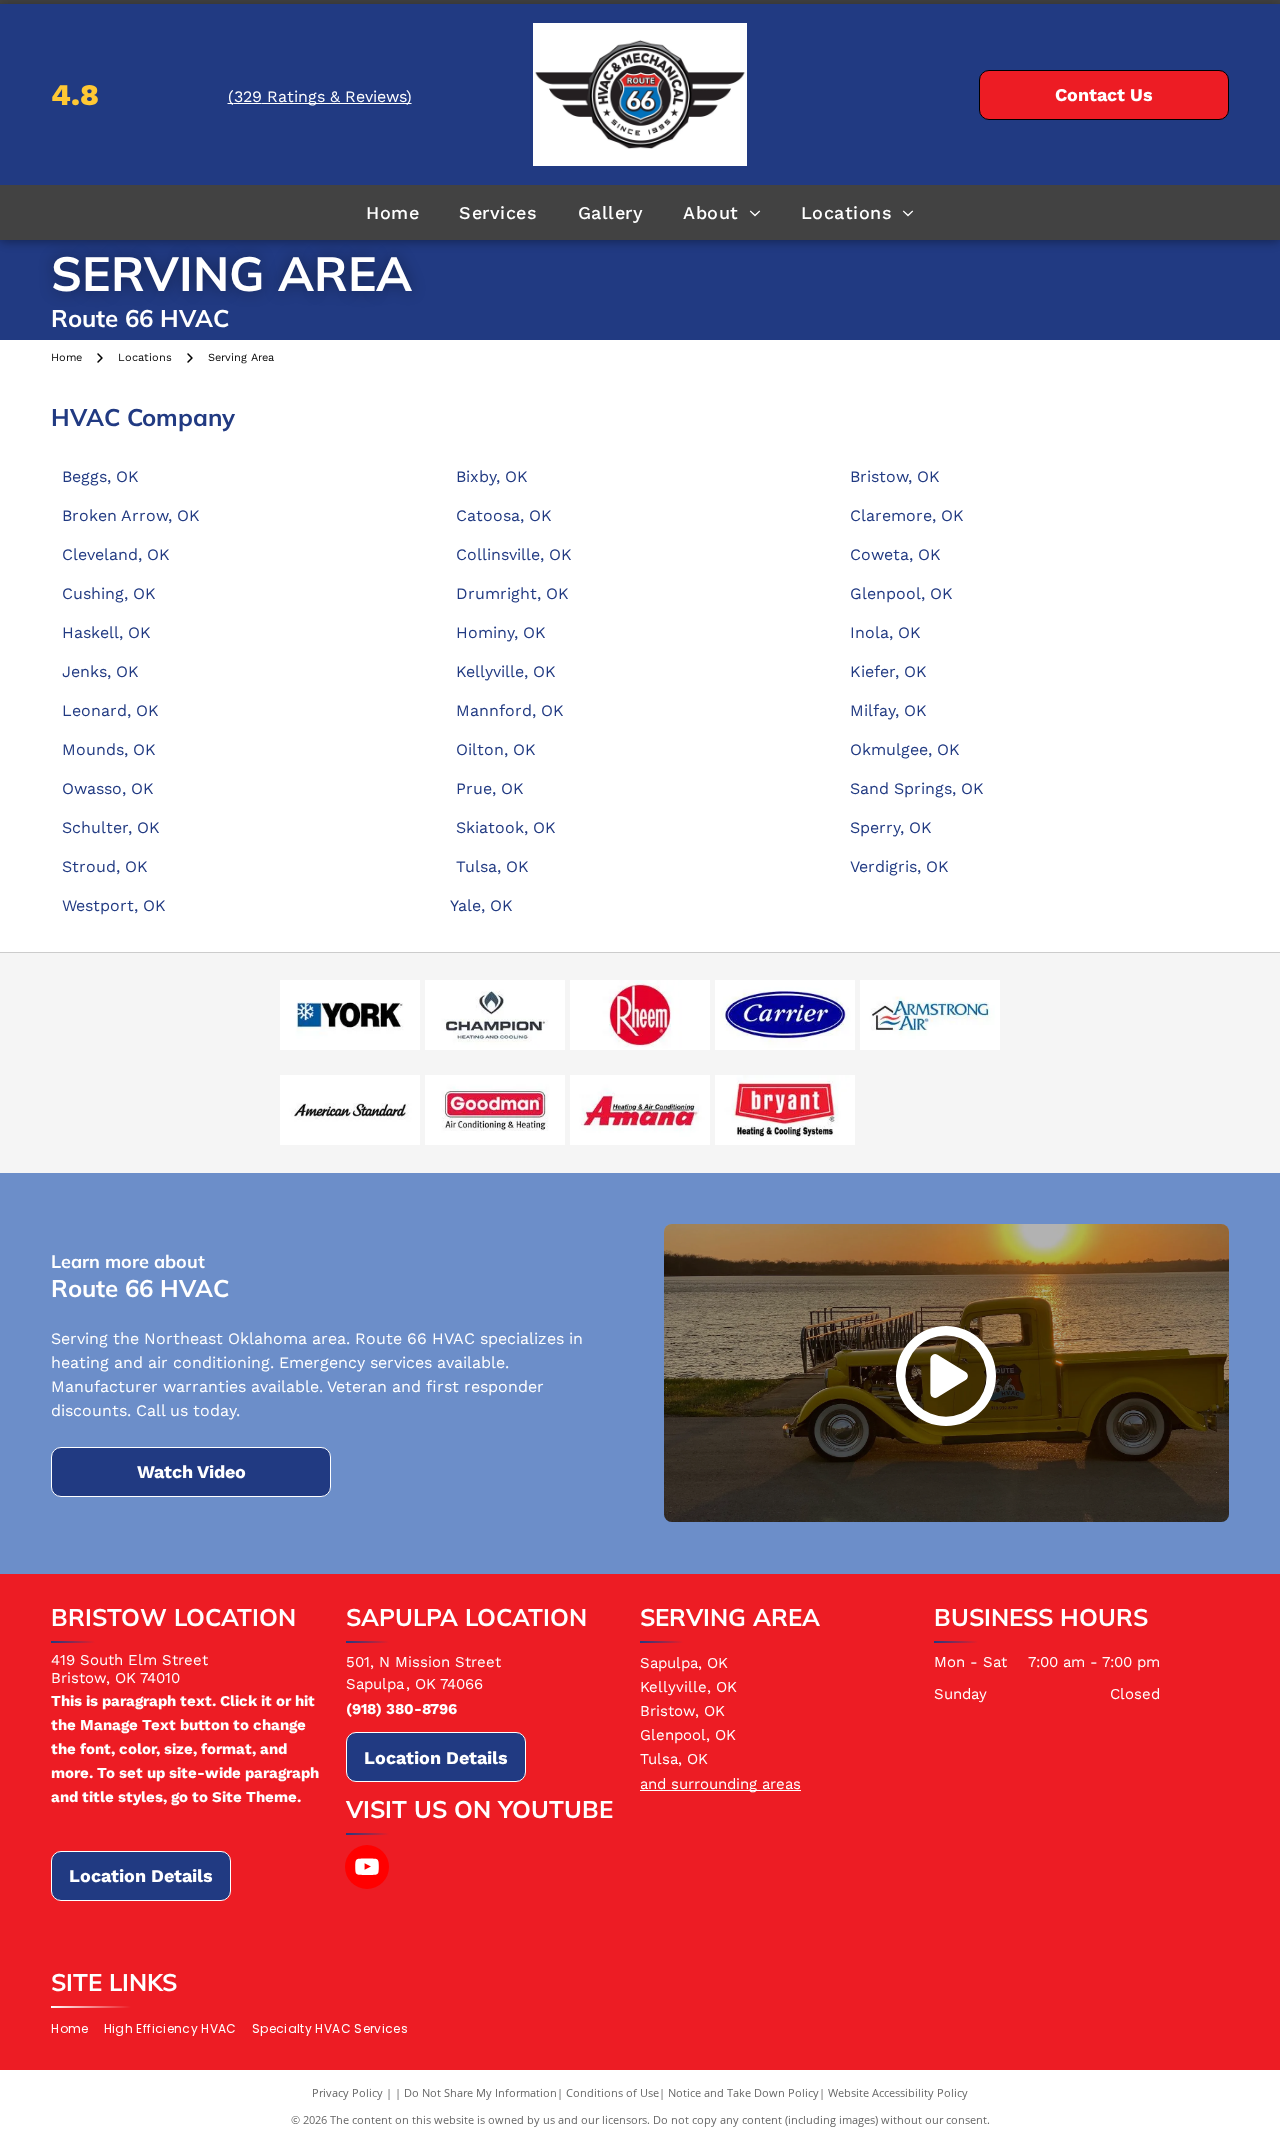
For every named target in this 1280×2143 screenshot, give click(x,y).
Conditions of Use (612, 2092)
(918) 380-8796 (401, 1709)
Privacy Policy (347, 2092)
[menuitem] (392, 212)
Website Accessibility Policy (898, 2092)
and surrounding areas (720, 1784)
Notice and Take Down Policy (743, 2092)
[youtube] (367, 1869)
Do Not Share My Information (480, 2092)
